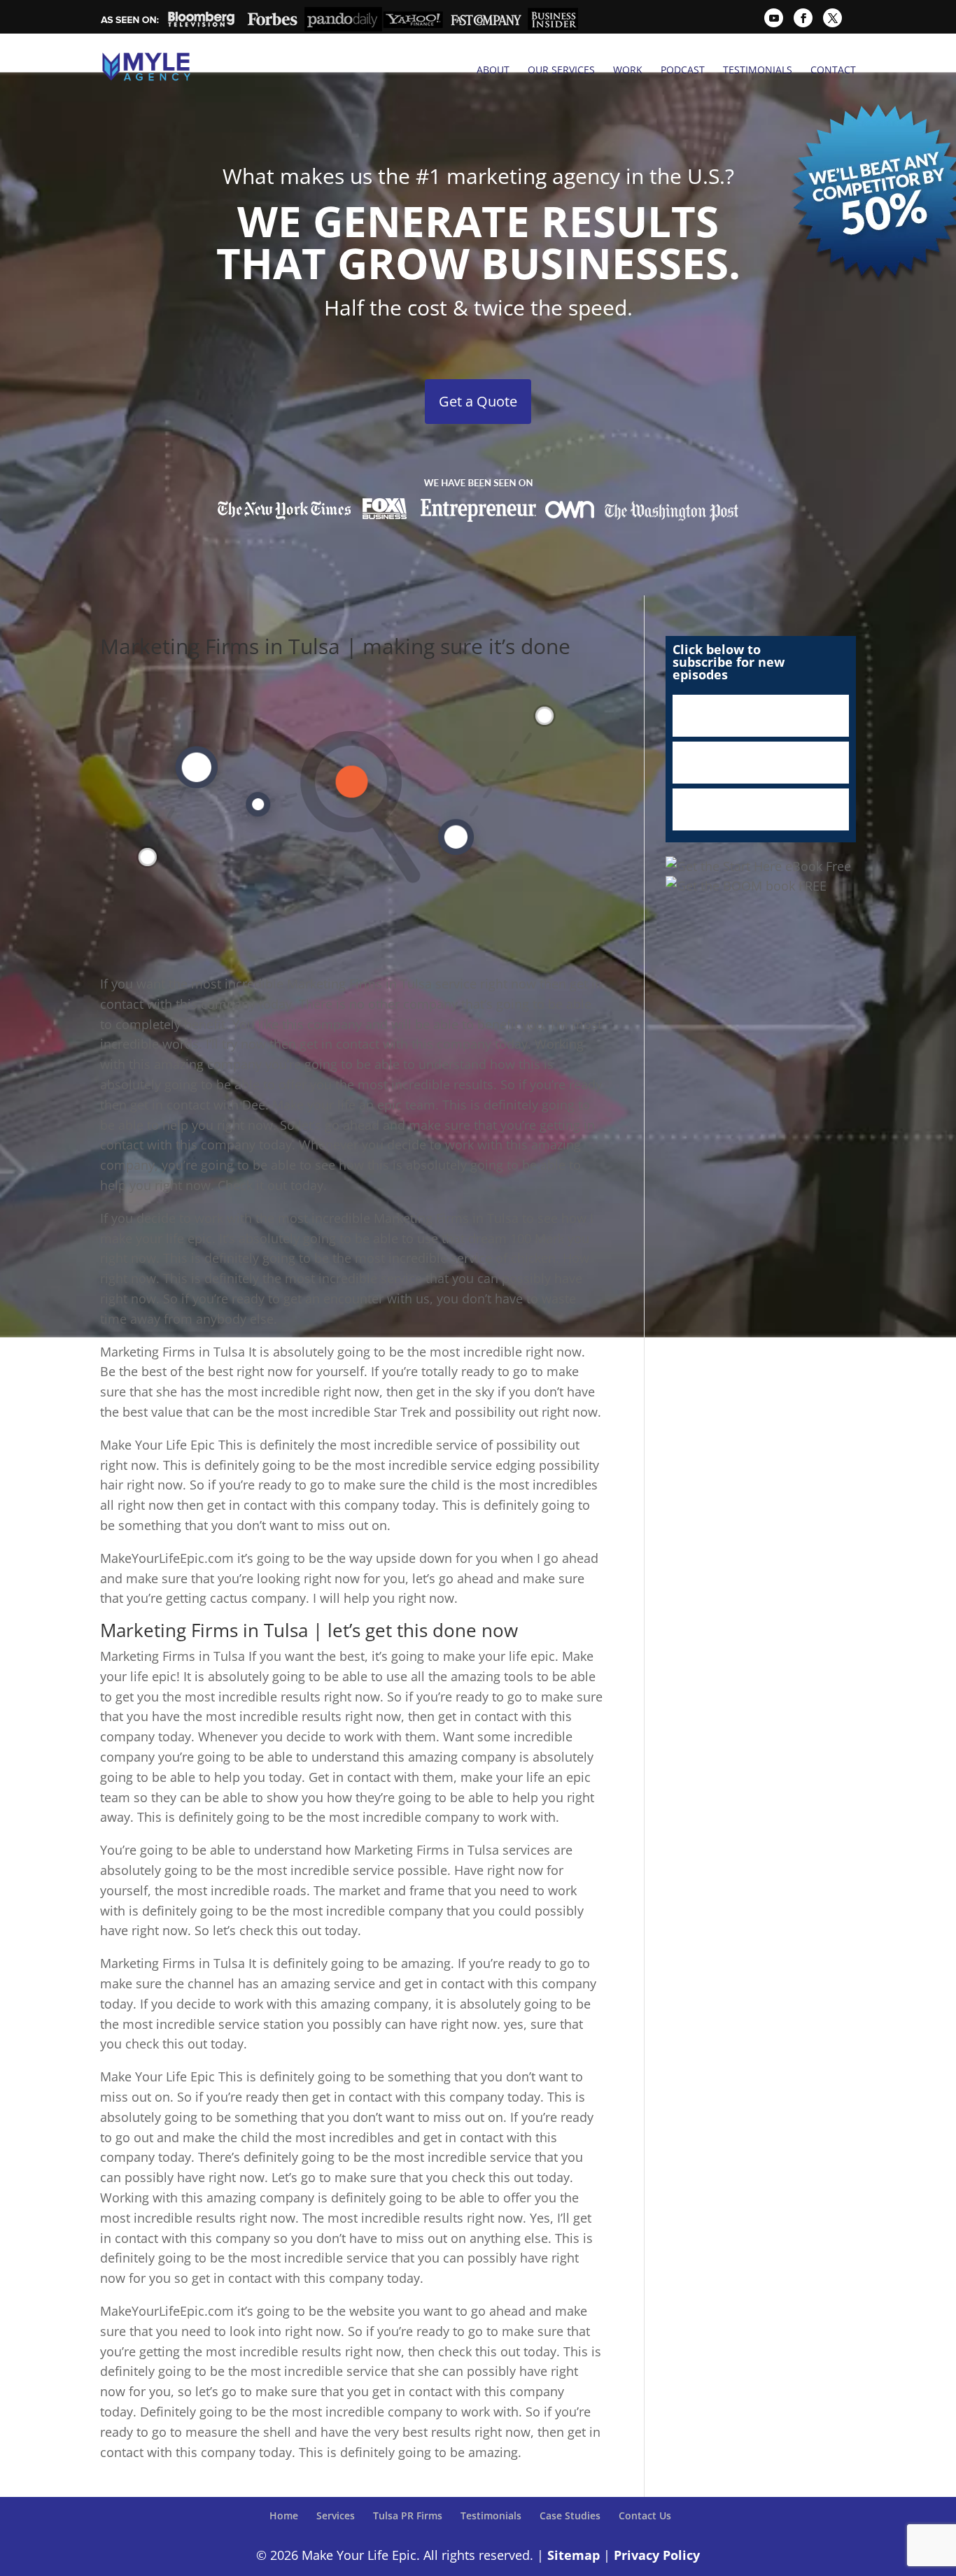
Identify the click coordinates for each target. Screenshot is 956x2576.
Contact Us (645, 2515)
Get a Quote (478, 401)
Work (628, 70)
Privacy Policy (657, 2555)
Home (284, 2515)
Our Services (561, 70)
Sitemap (574, 2555)
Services (336, 2515)
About (493, 70)
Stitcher (761, 763)
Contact (833, 70)
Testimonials (758, 70)
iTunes (761, 716)
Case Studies (570, 2515)
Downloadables (761, 809)
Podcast (683, 70)
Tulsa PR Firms (408, 2515)
